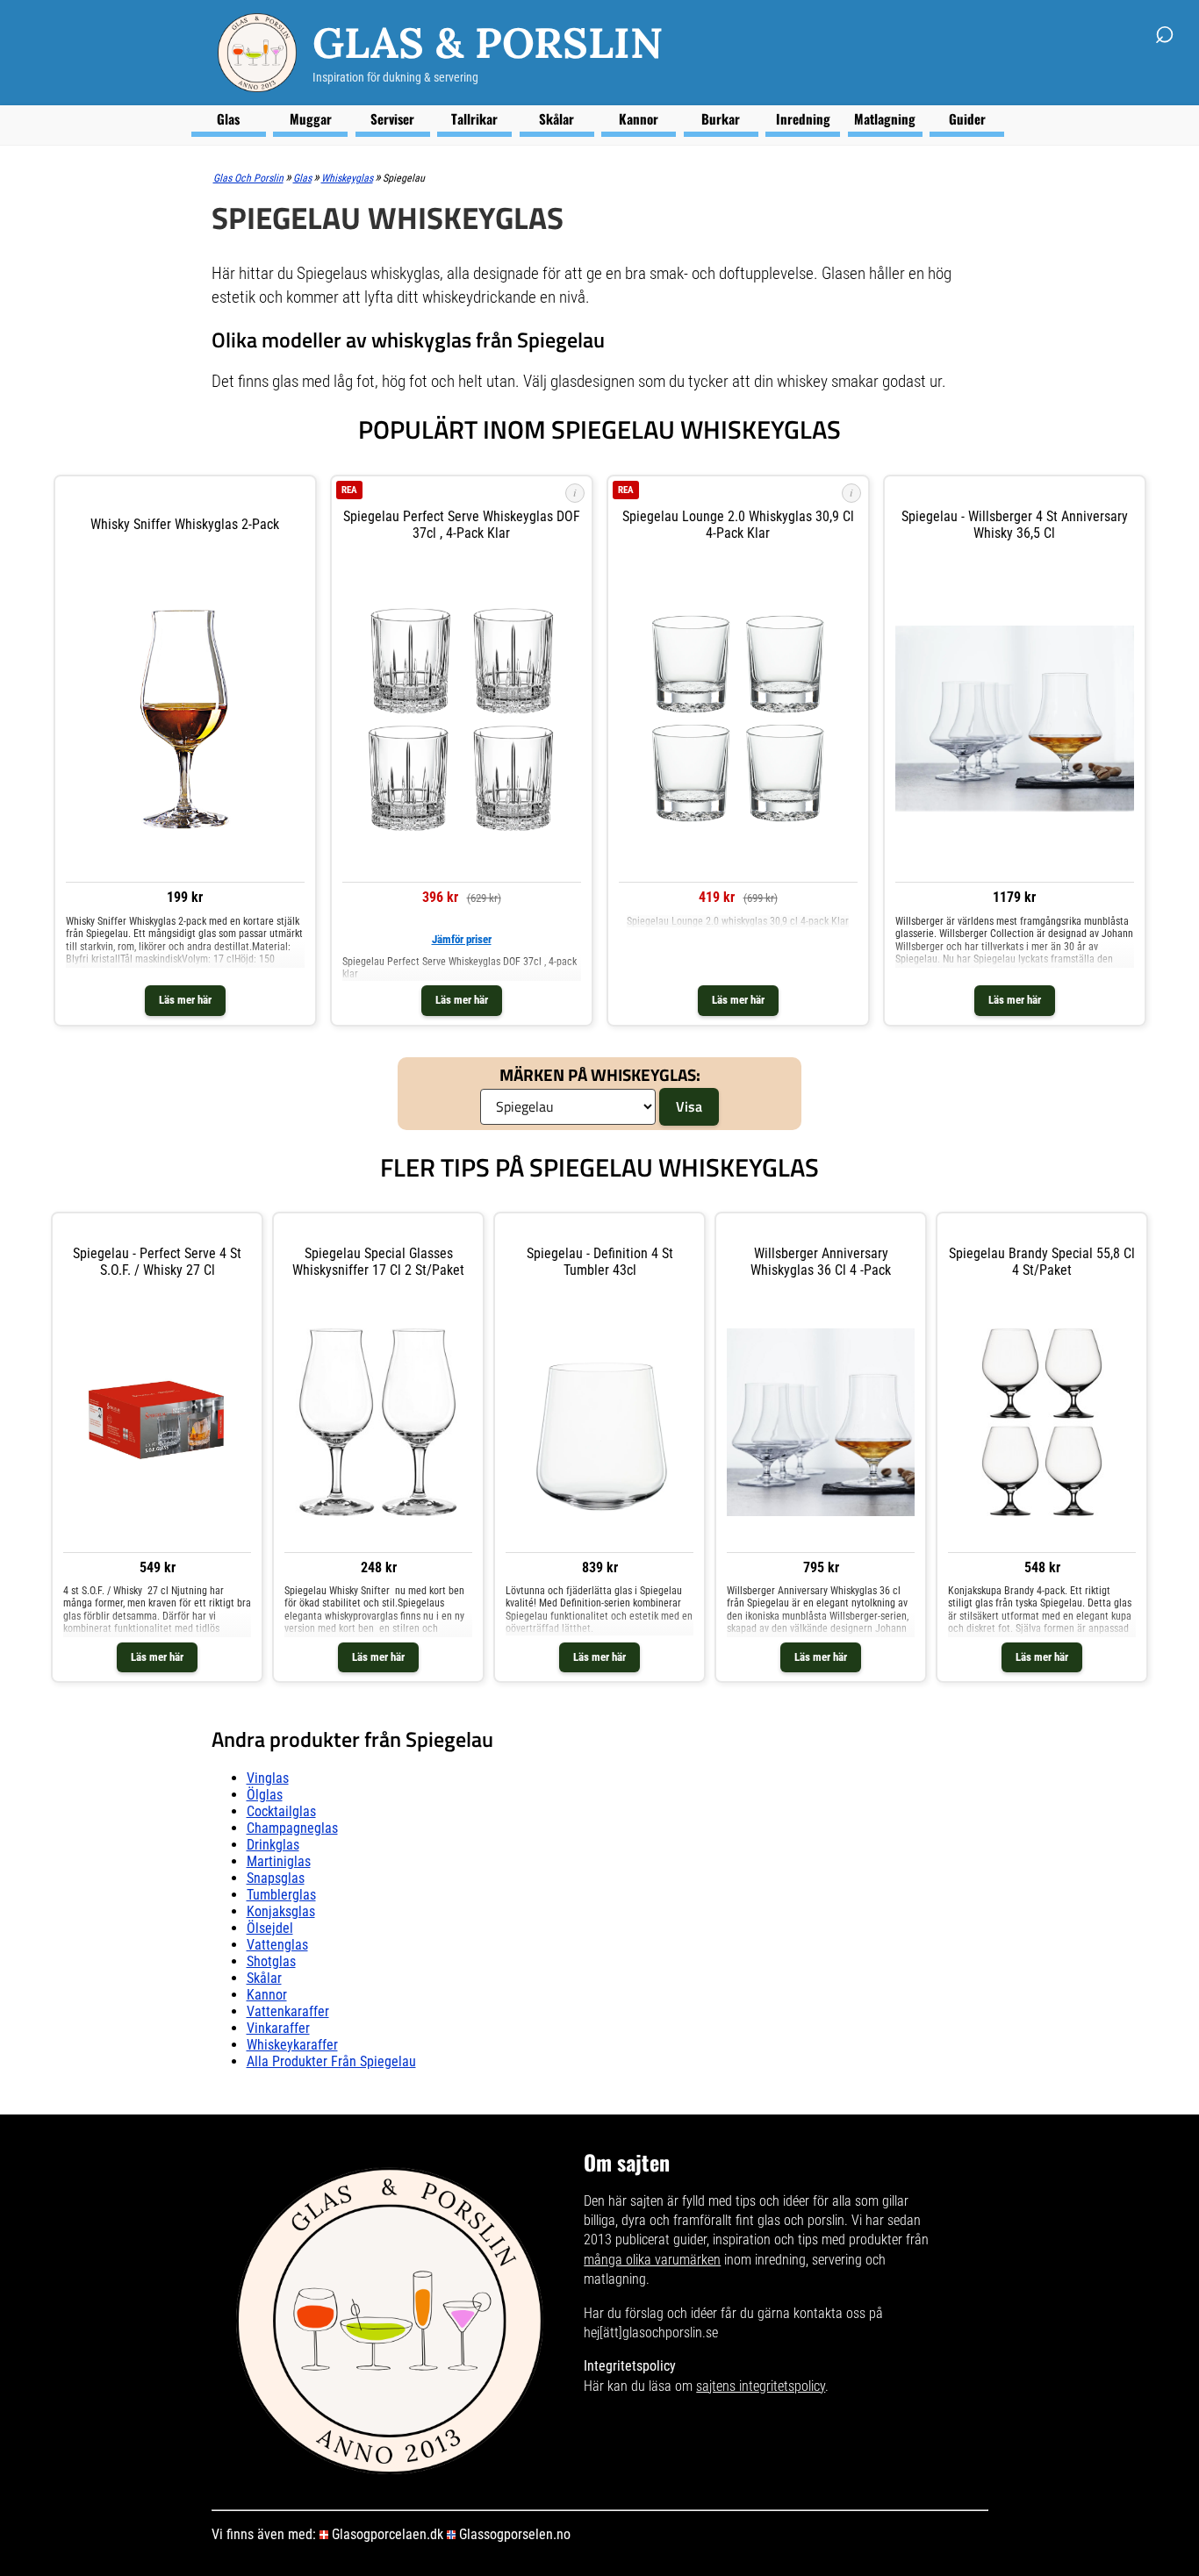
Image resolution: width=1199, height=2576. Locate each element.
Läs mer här (185, 1000)
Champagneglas (292, 1828)
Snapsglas (276, 1878)
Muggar (311, 118)
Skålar (556, 118)
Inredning (803, 118)
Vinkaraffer (278, 2028)
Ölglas (265, 1795)
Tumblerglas (281, 1895)
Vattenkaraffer (288, 2011)
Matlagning (885, 118)
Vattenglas (277, 1945)
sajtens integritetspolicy (761, 2386)
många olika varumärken (652, 2260)
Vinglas (268, 1778)
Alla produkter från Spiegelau (331, 2061)
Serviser (392, 118)
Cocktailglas (281, 1811)
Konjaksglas (281, 1911)
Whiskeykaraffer (292, 2045)
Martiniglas (279, 1861)
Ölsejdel (270, 1928)
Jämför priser (462, 939)
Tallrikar (474, 118)
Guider (967, 118)
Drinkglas (273, 1845)
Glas (228, 118)
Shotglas (271, 1961)
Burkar (721, 118)
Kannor (639, 118)
